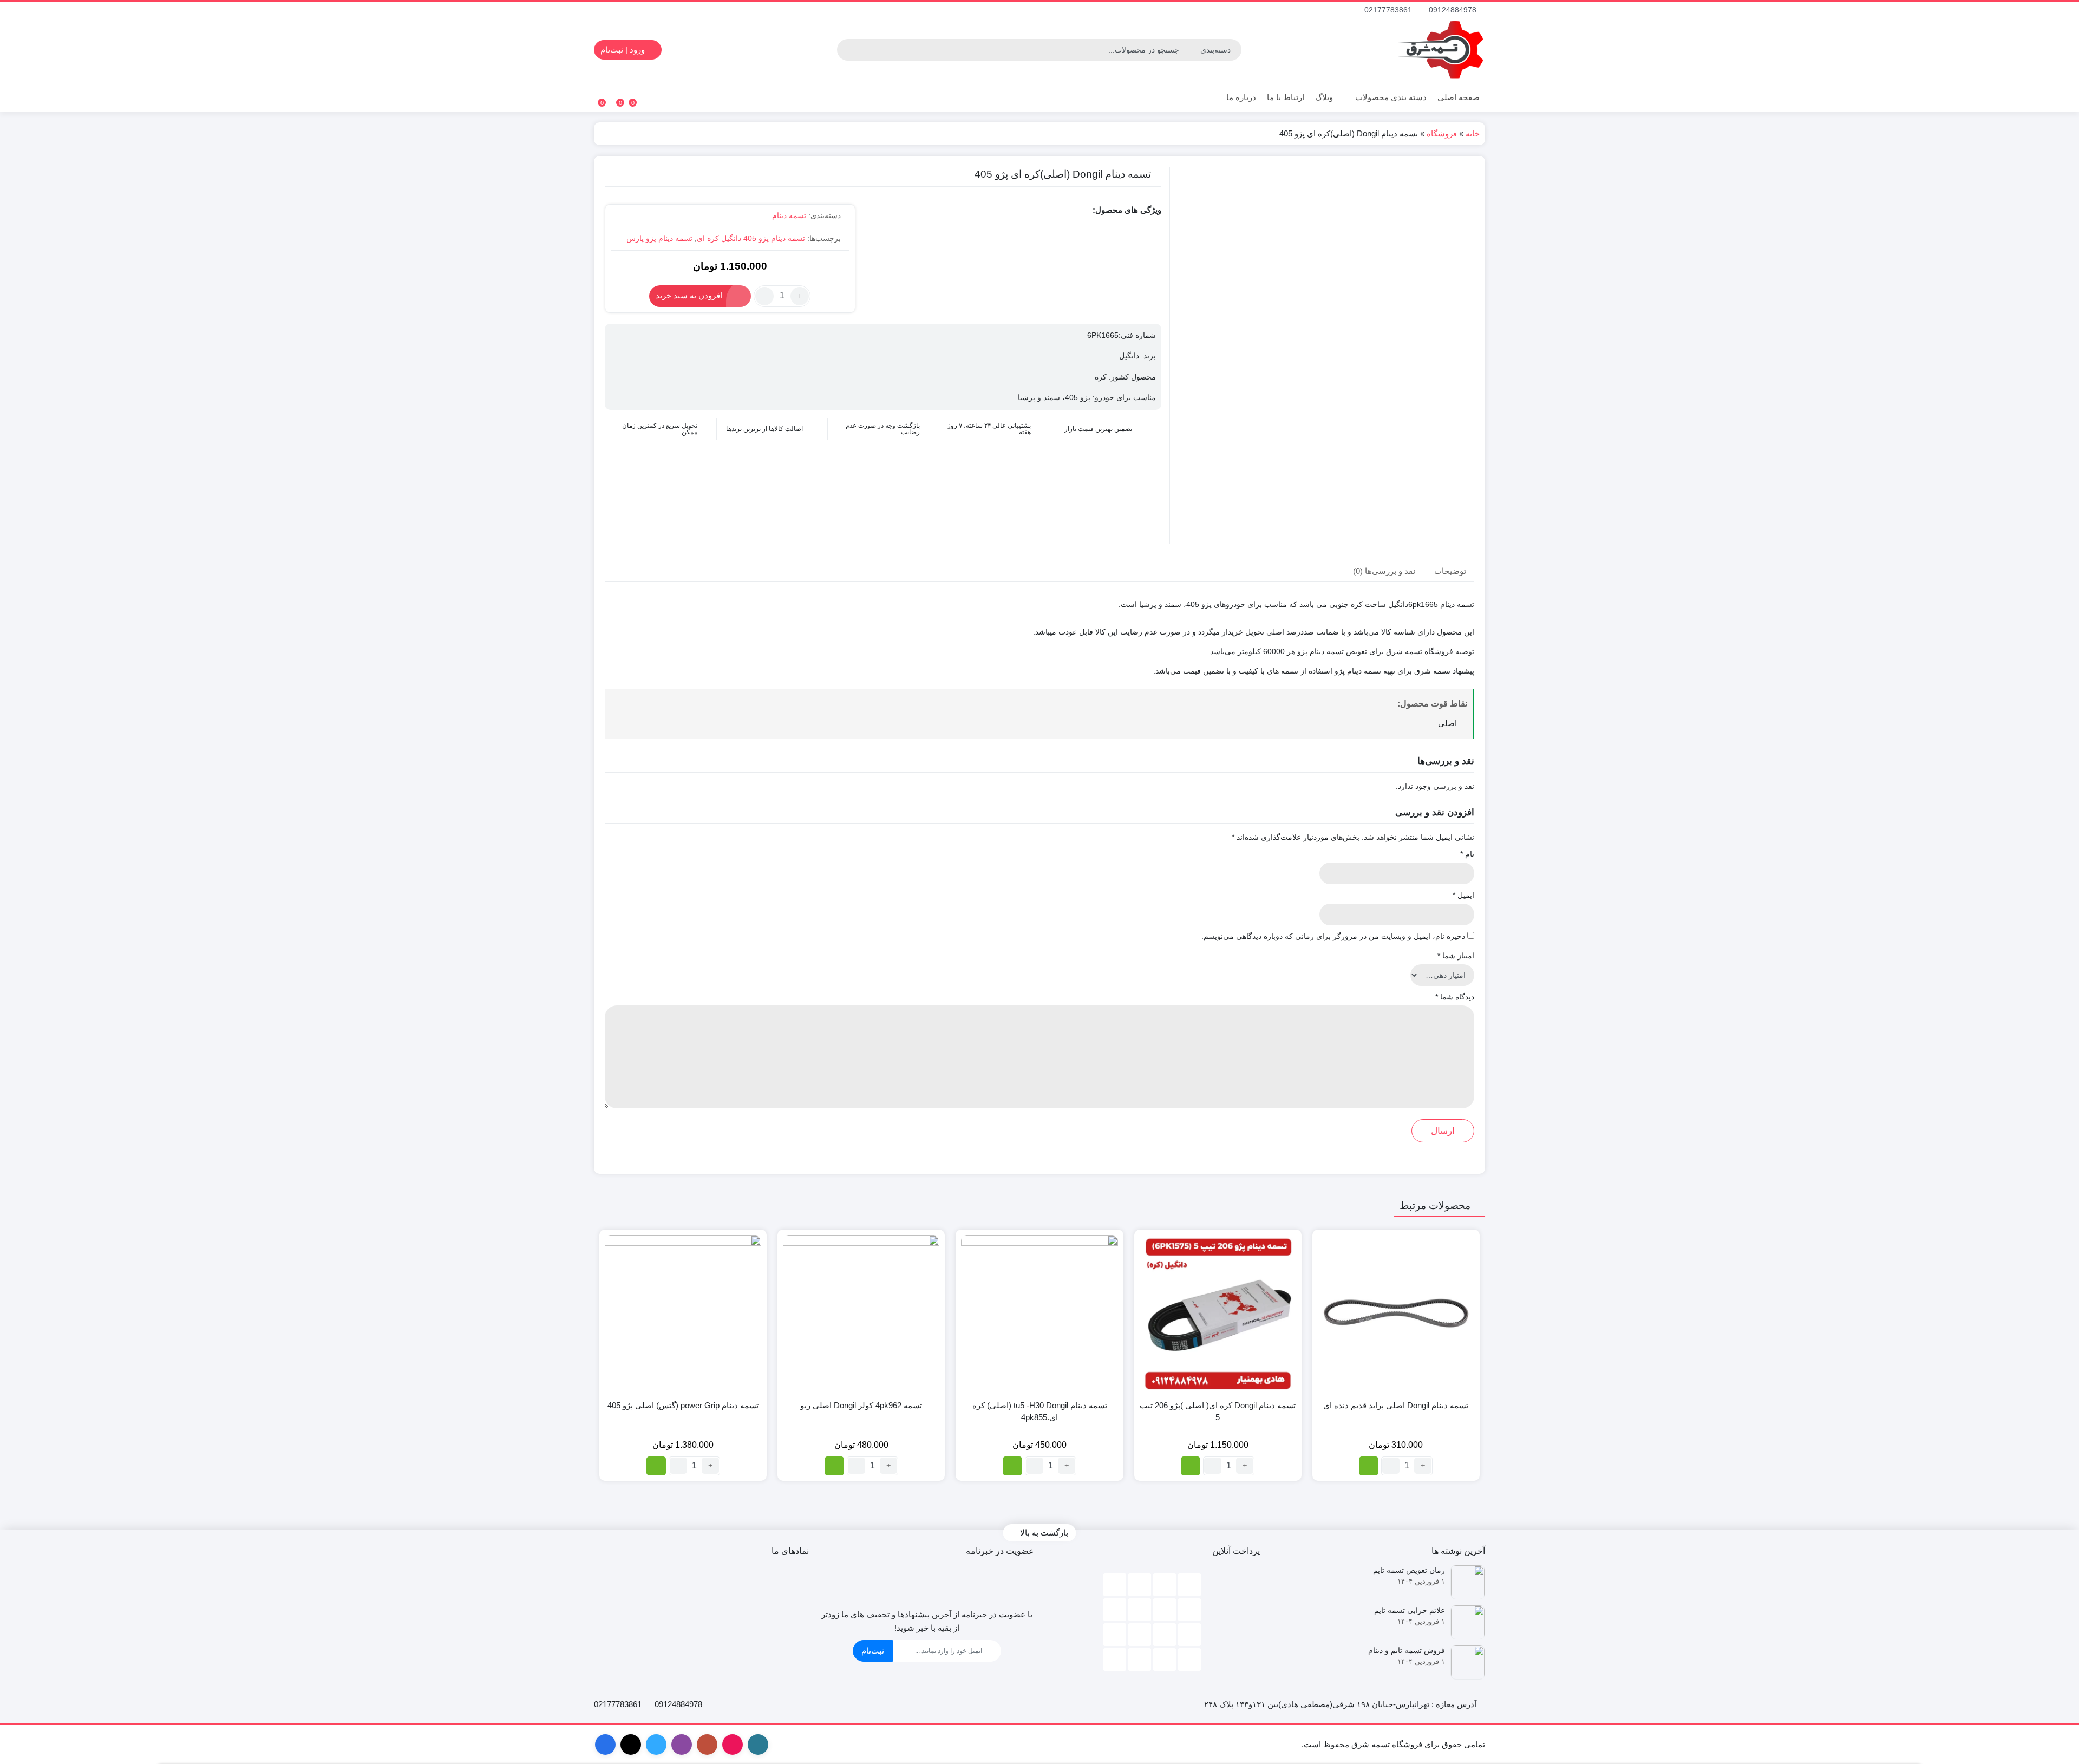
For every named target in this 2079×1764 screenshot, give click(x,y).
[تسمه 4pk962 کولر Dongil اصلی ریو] (861, 1313)
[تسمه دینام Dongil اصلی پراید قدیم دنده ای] (1396, 1313)
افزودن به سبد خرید (689, 295)
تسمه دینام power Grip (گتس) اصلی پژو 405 (683, 1405)
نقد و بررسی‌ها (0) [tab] (1384, 570)
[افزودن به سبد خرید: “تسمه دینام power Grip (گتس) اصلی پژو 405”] (656, 1466)
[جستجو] (847, 50)
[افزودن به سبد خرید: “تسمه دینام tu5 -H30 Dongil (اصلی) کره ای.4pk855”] (1012, 1466)
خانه (1473, 133)
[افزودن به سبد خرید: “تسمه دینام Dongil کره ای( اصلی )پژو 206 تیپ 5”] (1191, 1466)
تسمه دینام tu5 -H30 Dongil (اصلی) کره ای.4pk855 (1040, 1412)
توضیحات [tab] (1450, 570)
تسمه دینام (789, 215)
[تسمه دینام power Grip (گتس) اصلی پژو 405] (683, 1313)
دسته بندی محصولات (1390, 97)
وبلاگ (1324, 97)
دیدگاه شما (1455, 997)
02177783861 (1389, 10)
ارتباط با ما (1286, 97)
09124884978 (1454, 10)
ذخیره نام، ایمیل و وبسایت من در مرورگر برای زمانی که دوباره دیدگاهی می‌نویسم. (1333, 936)
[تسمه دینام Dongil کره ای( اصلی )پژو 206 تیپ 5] (1218, 1313)
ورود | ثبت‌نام (624, 50)
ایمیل (1463, 895)
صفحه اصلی (1459, 97)
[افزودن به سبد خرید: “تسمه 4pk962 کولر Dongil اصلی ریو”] (834, 1466)
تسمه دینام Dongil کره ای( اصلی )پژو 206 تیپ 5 (1218, 1412)
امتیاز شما (1456, 956)
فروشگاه (1442, 133)
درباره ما (1241, 97)
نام (1467, 854)
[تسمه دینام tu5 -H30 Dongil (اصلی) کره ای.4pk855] (1039, 1313)
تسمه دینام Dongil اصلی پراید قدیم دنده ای (1396, 1405)
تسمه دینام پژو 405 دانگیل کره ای (751, 238)
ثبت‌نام (873, 1651)
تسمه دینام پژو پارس (659, 238)
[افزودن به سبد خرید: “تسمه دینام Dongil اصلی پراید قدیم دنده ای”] (1369, 1466)
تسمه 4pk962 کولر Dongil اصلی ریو (861, 1405)
